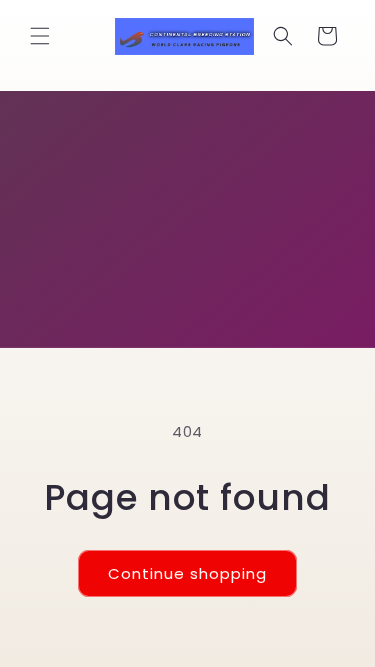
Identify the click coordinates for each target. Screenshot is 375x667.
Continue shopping (187, 573)
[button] (40, 36)
